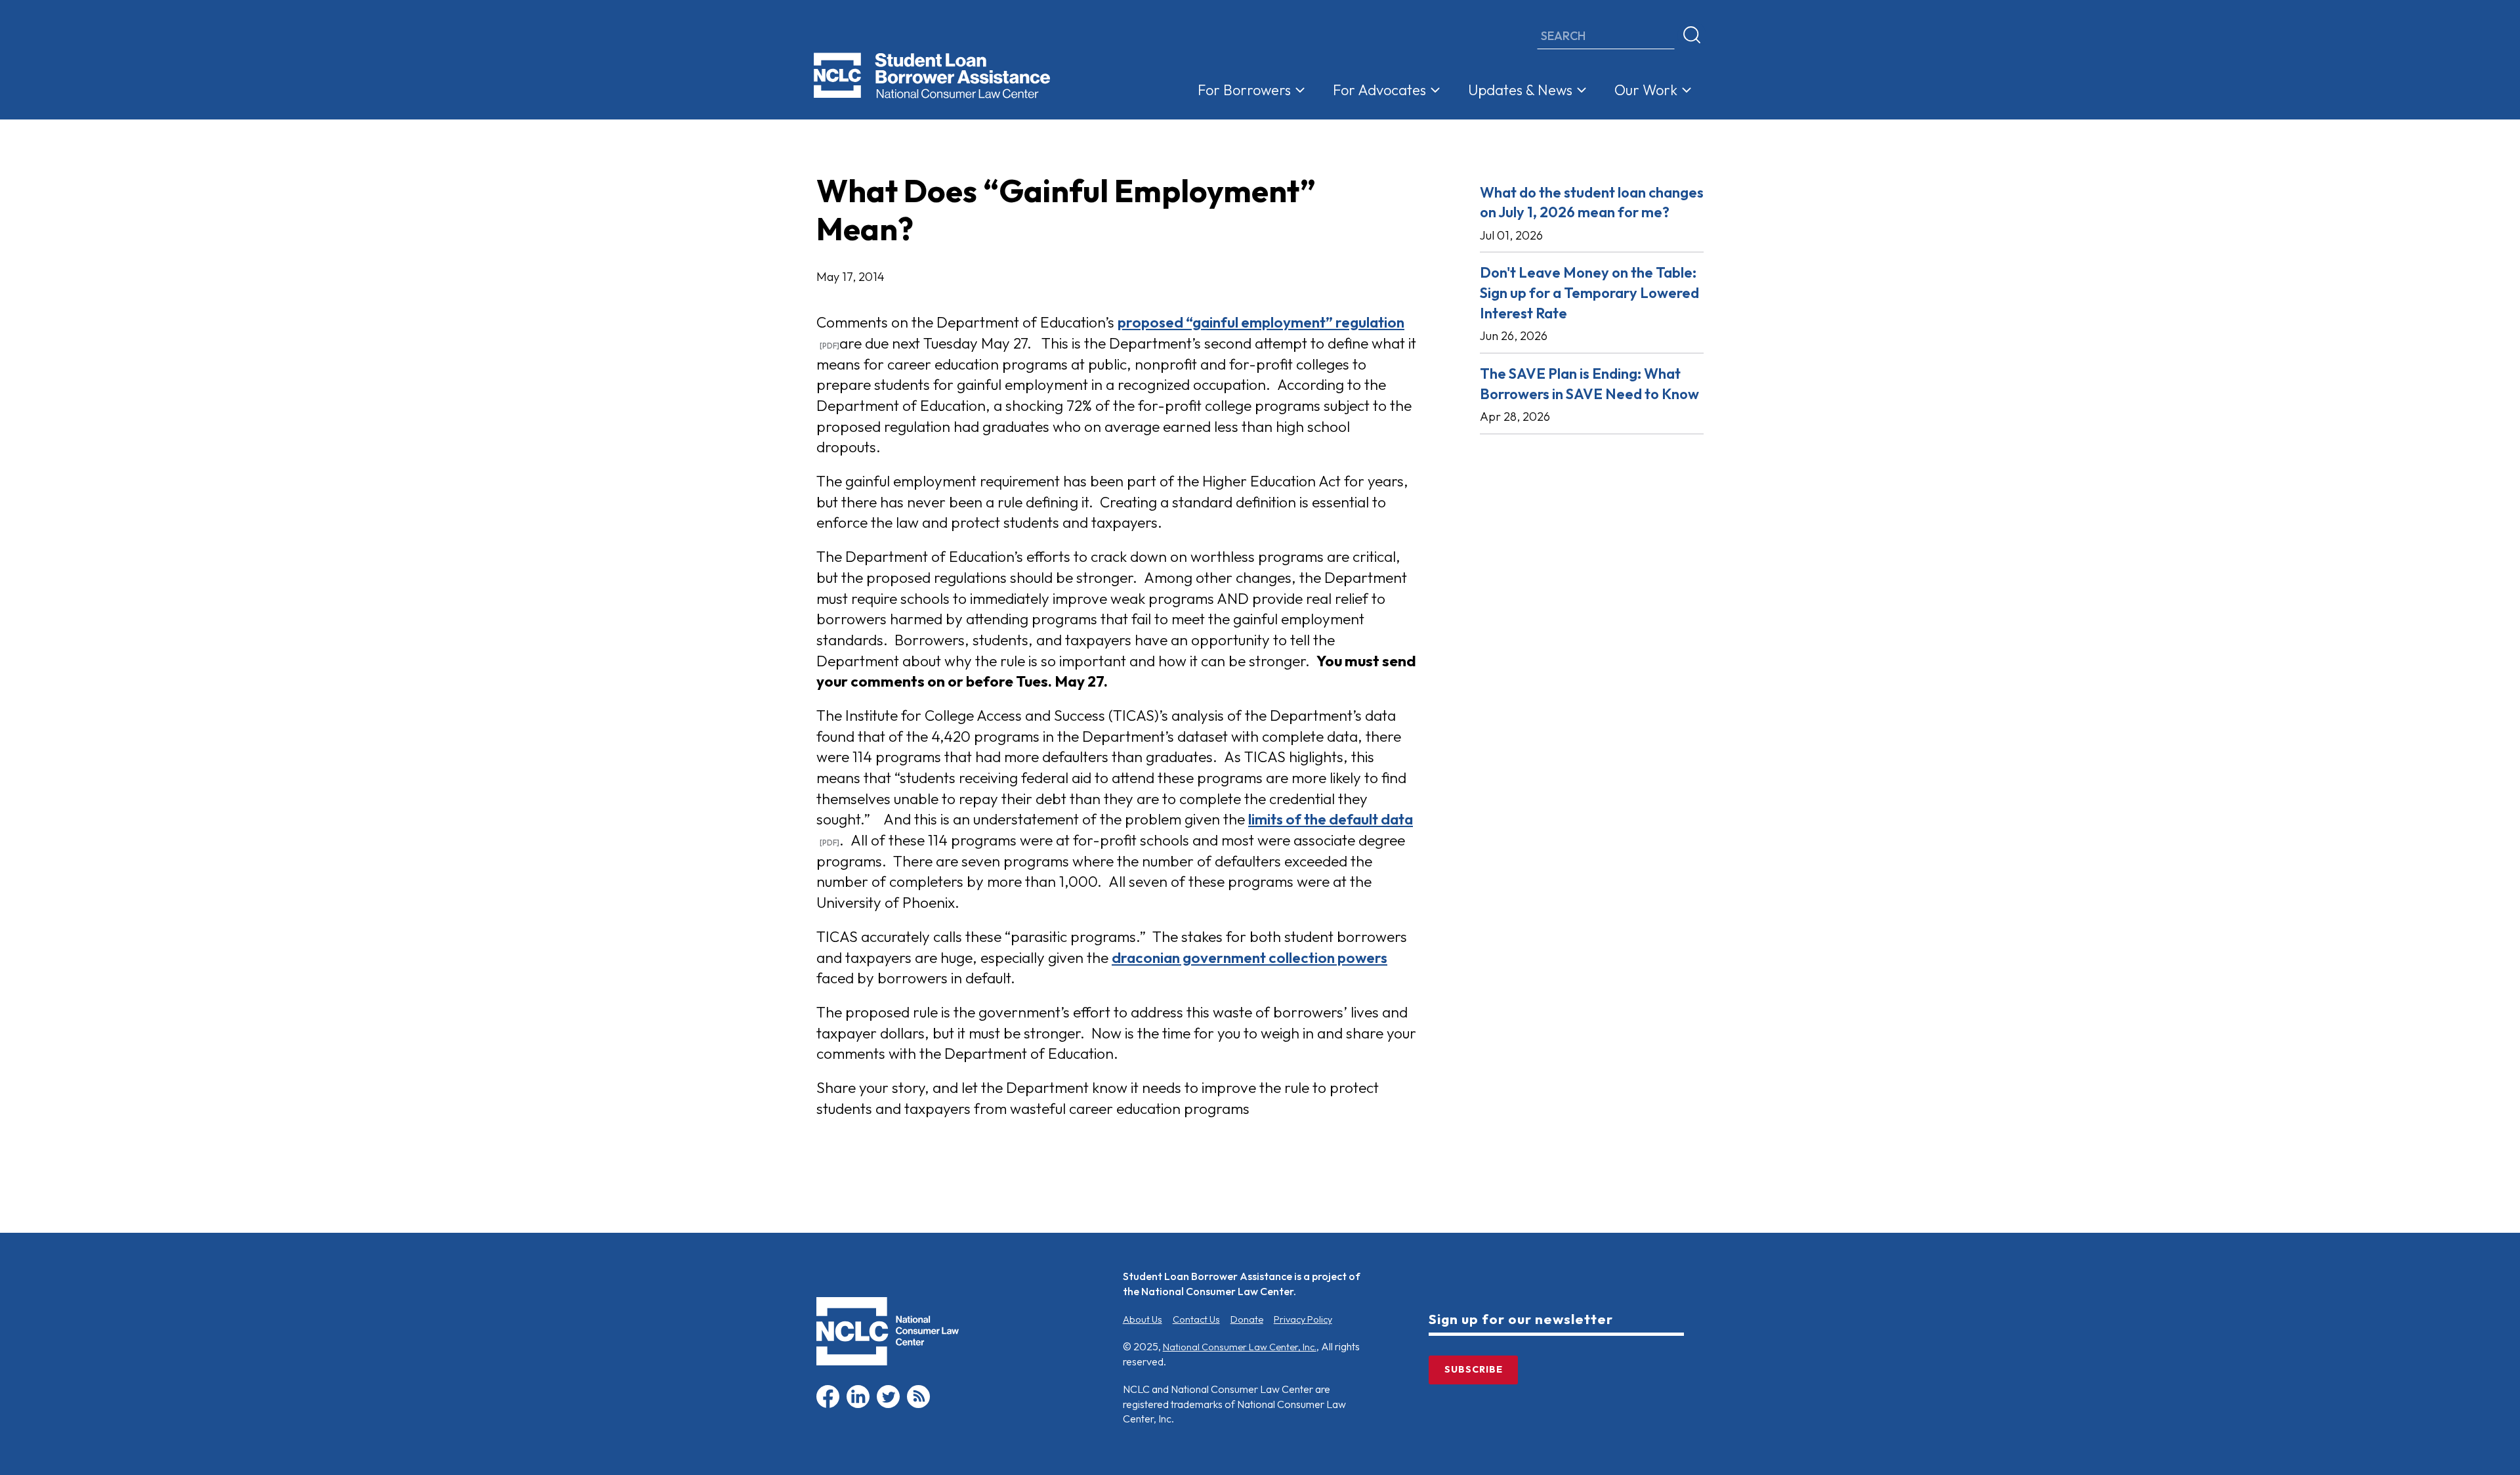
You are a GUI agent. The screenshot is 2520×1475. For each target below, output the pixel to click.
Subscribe (1474, 1369)
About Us (1143, 1319)
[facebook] (828, 1405)
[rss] (918, 1405)
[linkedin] (858, 1405)
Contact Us (1196, 1319)
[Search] (1692, 35)
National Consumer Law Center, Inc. (1240, 1347)
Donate (1247, 1319)
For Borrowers (1244, 90)
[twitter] (888, 1405)
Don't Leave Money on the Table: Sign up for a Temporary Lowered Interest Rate (1589, 292)
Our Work (1646, 90)
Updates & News (1520, 90)
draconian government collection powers (1249, 957)
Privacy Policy (1303, 1319)
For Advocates (1379, 90)
